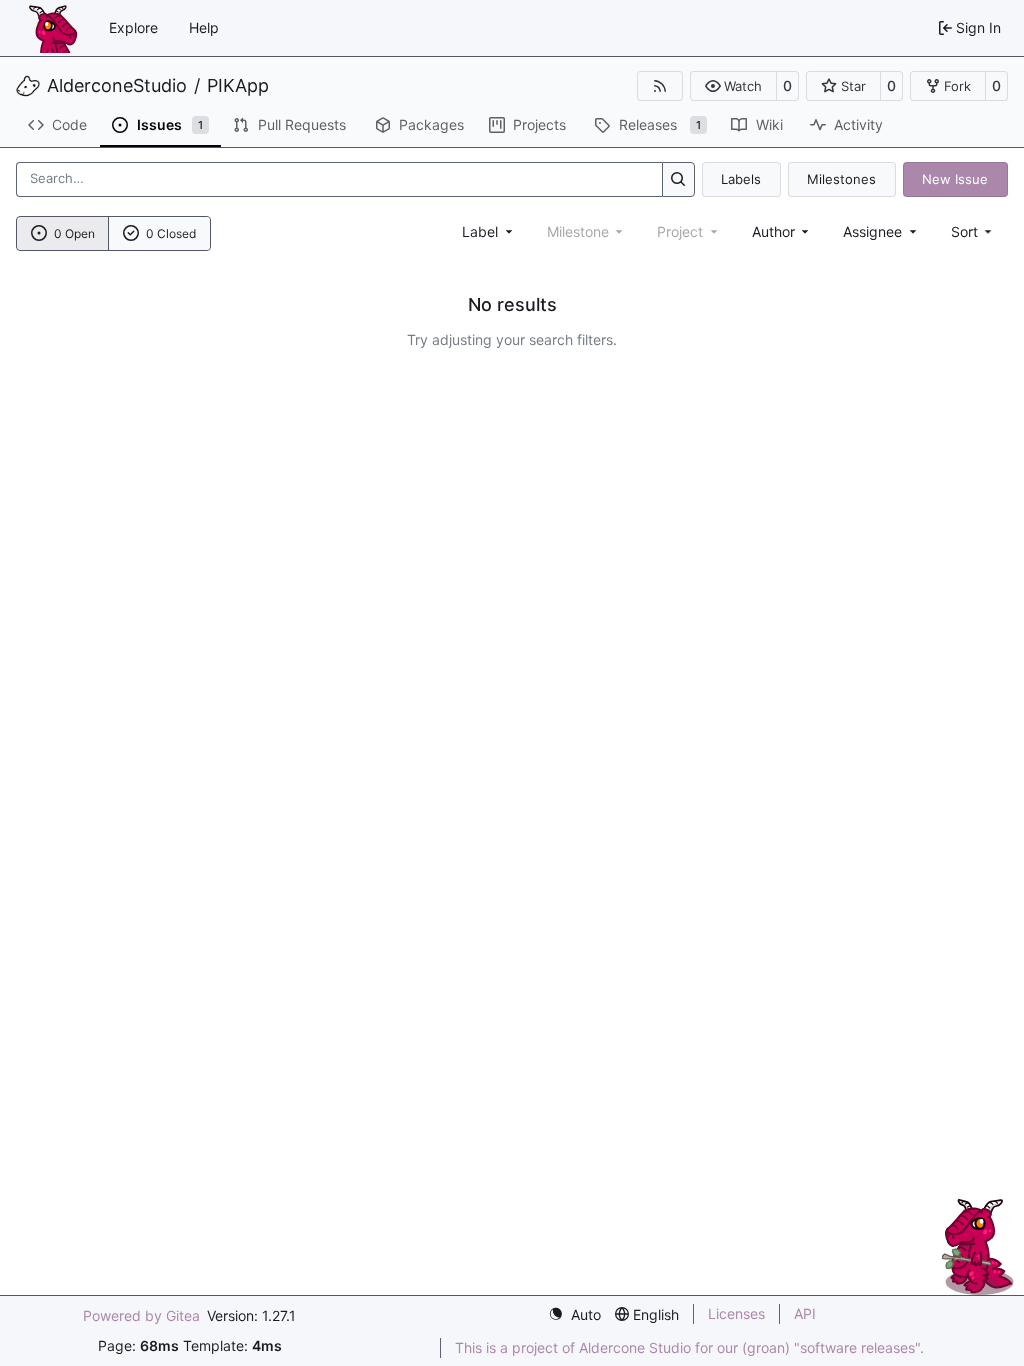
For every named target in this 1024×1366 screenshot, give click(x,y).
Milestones (841, 179)
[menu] (973, 231)
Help (204, 27)
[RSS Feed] (660, 86)
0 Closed (171, 233)
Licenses (736, 1313)
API (805, 1313)
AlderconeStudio (117, 86)
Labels (741, 179)
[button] (733, 86)
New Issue (955, 179)
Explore (133, 27)
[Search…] (678, 179)
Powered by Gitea (141, 1315)
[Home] (53, 28)
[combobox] (489, 231)
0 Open (74, 233)
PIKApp (238, 86)
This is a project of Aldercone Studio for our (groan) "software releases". (689, 1347)
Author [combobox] (773, 231)
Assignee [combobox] (872, 231)
